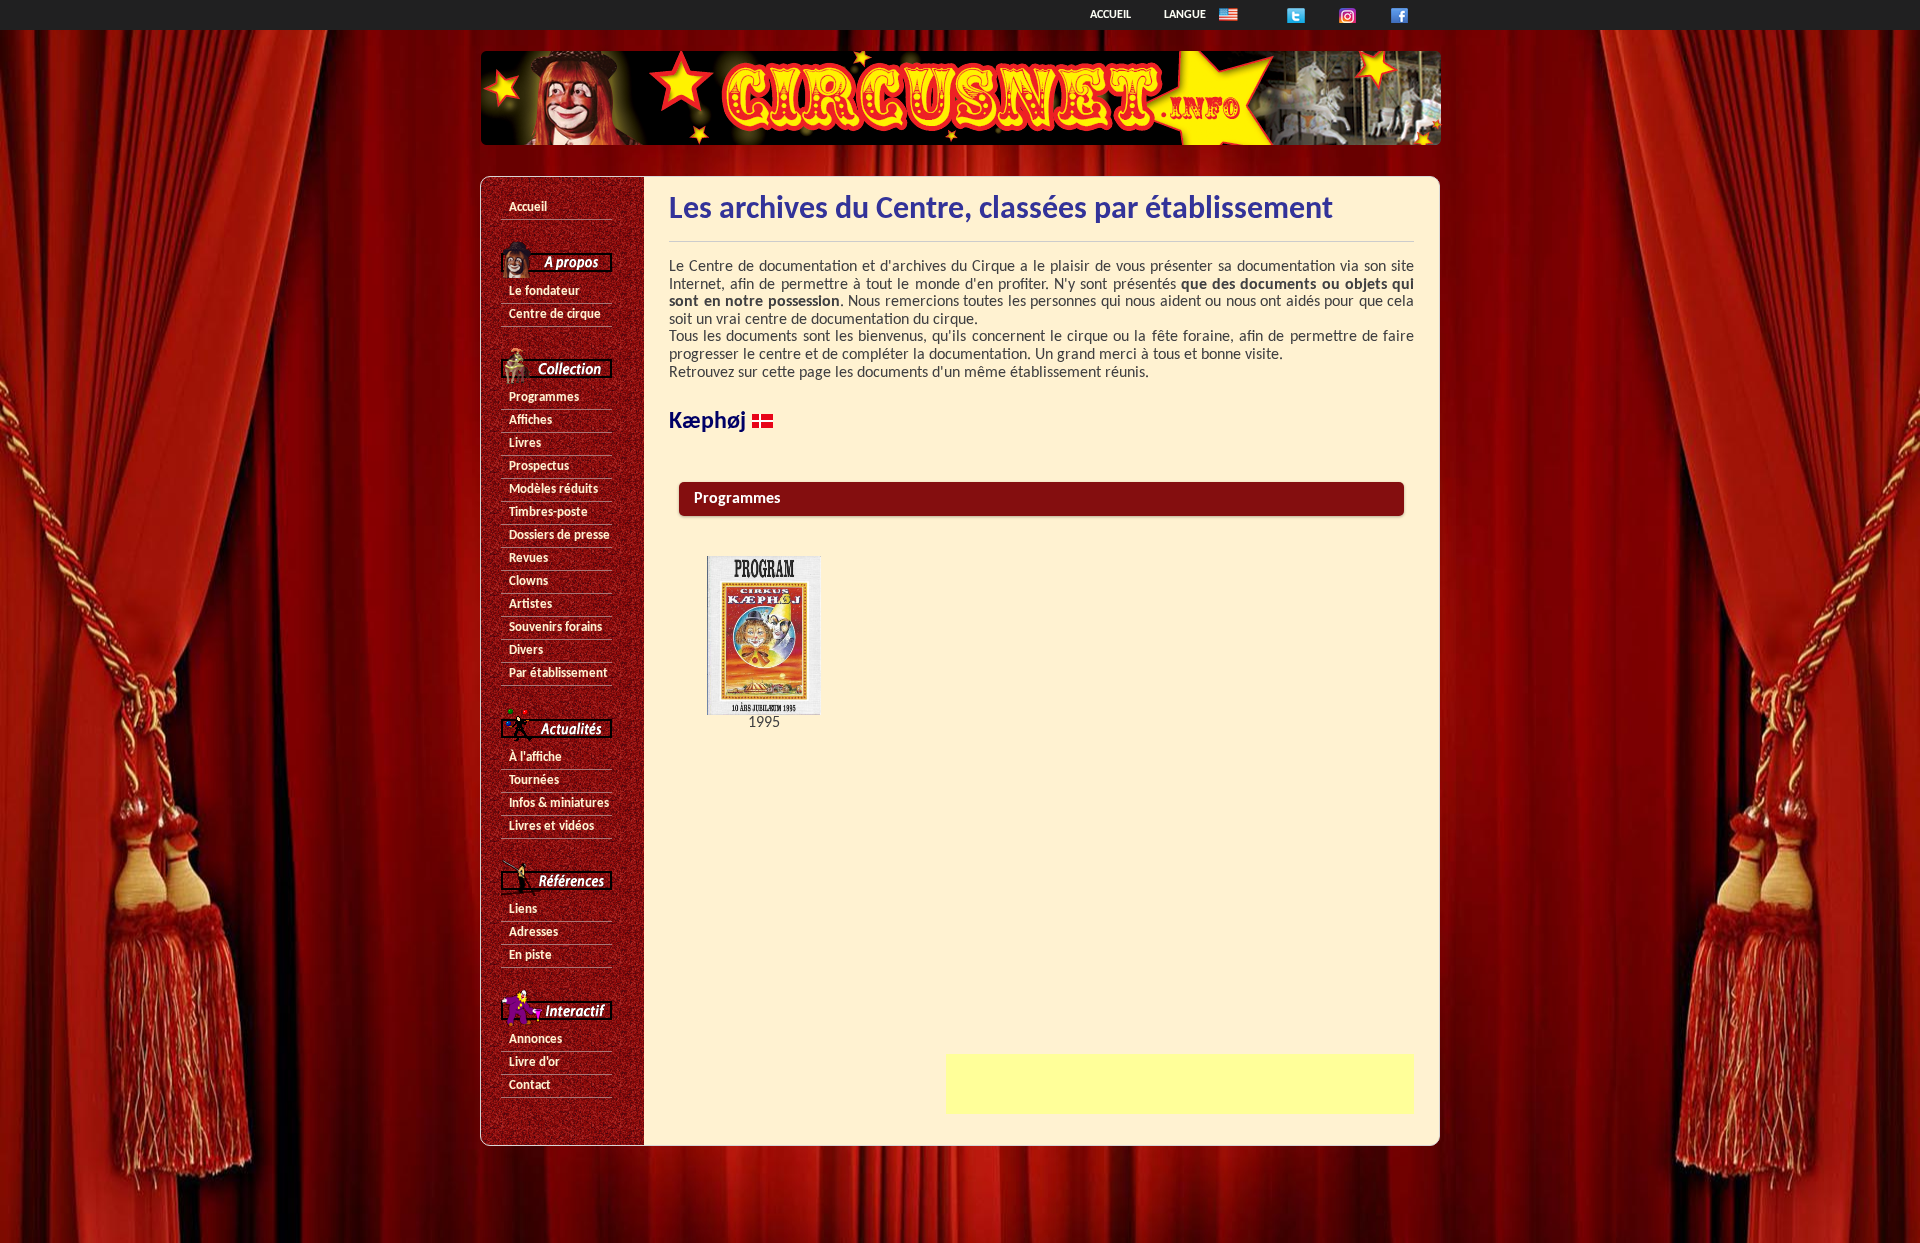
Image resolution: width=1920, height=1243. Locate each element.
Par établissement (558, 673)
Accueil (1110, 15)
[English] (1228, 15)
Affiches (530, 420)
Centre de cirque (555, 314)
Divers (526, 650)
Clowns (528, 581)
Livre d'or (534, 1062)
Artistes (530, 604)
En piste (530, 955)
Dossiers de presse (559, 535)
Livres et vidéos (551, 826)
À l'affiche (535, 757)
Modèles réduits (553, 489)
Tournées (534, 780)
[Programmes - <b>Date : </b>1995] (764, 636)
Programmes (544, 397)
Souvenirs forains (555, 627)
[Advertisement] (1180, 1084)
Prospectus (539, 466)
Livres (525, 443)
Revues (528, 558)
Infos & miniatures (559, 803)
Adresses (533, 932)
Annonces (535, 1039)
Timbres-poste (548, 512)
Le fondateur (544, 291)
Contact (530, 1085)
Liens (523, 909)
